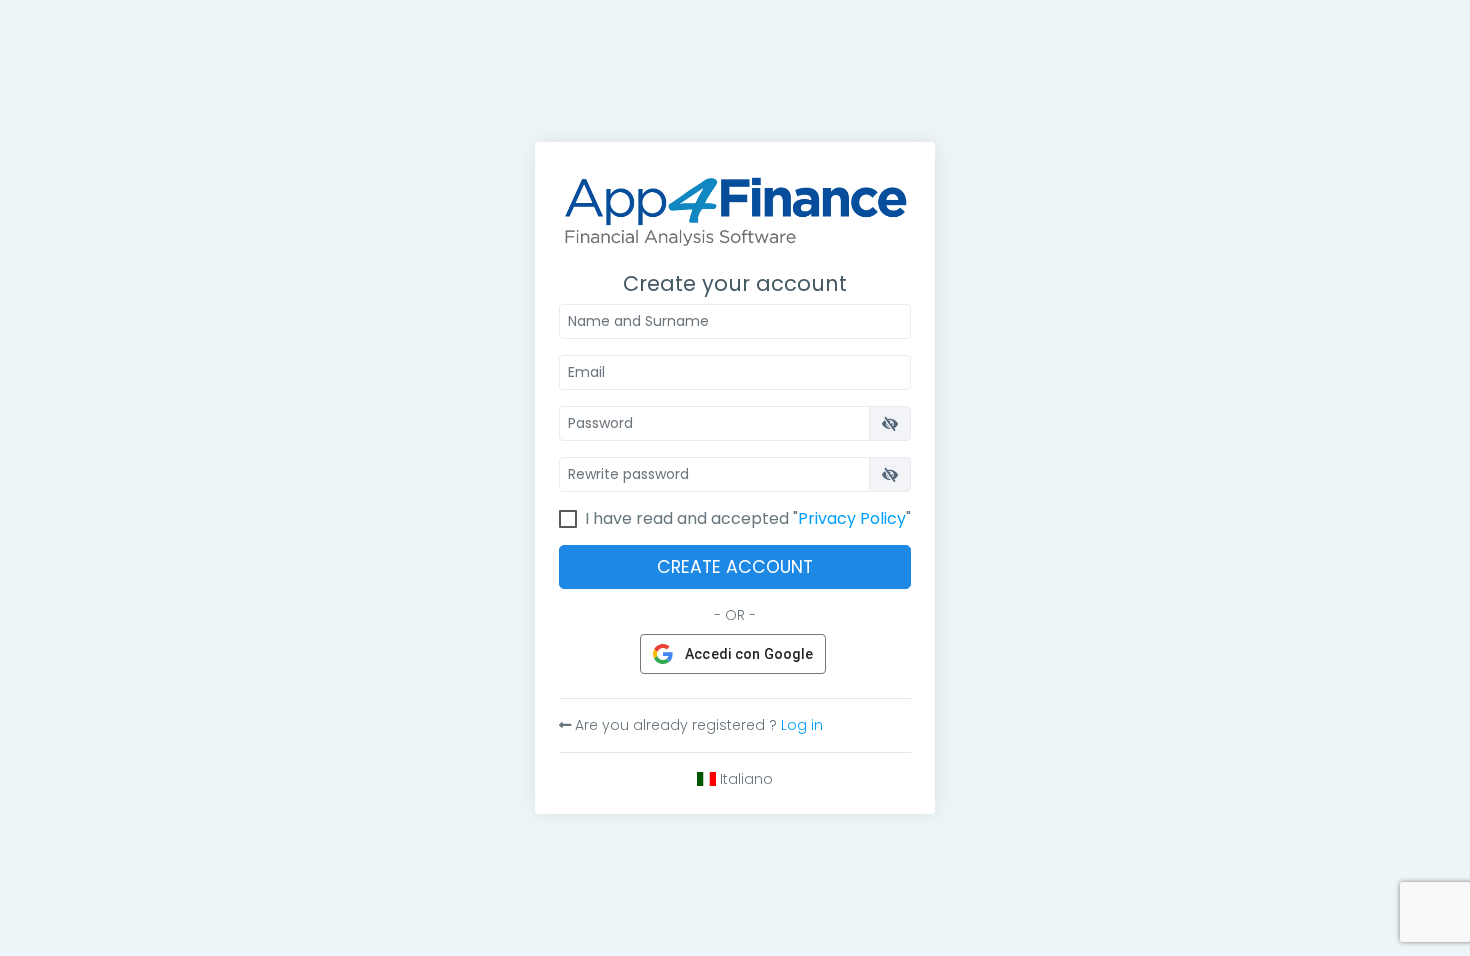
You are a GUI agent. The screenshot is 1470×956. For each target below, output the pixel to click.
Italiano (744, 779)
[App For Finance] (735, 205)
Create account (735, 567)
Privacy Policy (852, 518)
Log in (802, 725)
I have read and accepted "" (748, 518)
